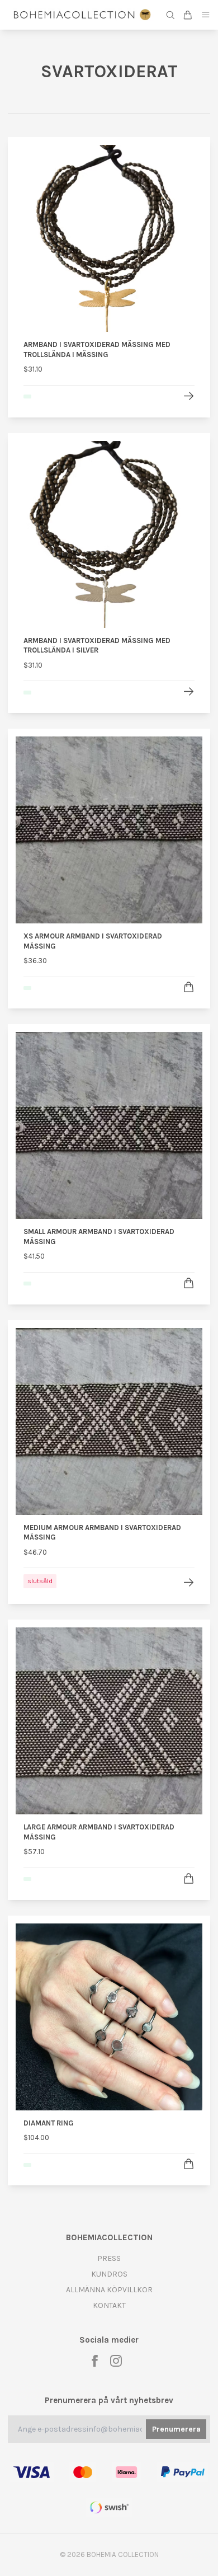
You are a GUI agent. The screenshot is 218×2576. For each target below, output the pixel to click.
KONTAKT (109, 2305)
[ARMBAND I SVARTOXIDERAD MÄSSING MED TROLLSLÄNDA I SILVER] (189, 691)
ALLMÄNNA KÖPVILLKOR (109, 2290)
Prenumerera (176, 2429)
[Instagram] (116, 2361)
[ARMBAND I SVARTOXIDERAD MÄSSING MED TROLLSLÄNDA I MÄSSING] (189, 396)
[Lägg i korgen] (189, 987)
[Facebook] (95, 2361)
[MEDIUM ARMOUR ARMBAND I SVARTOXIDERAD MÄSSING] (189, 1582)
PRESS (109, 2258)
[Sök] (170, 15)
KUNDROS (109, 2274)
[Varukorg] (188, 15)
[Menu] (206, 15)
